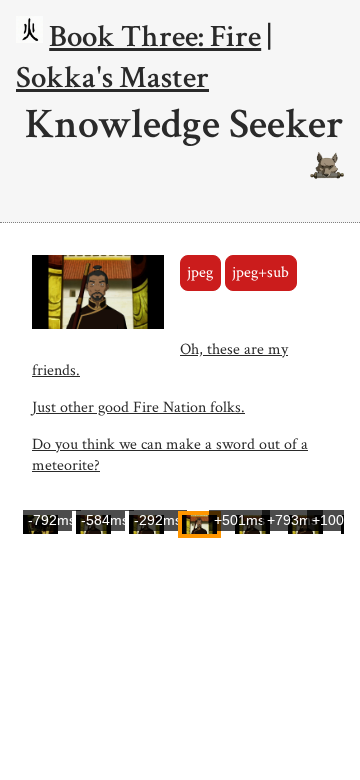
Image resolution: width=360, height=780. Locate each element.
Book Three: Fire (155, 36)
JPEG (200, 272)
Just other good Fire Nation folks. (138, 407)
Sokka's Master (112, 77)
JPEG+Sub (260, 272)
